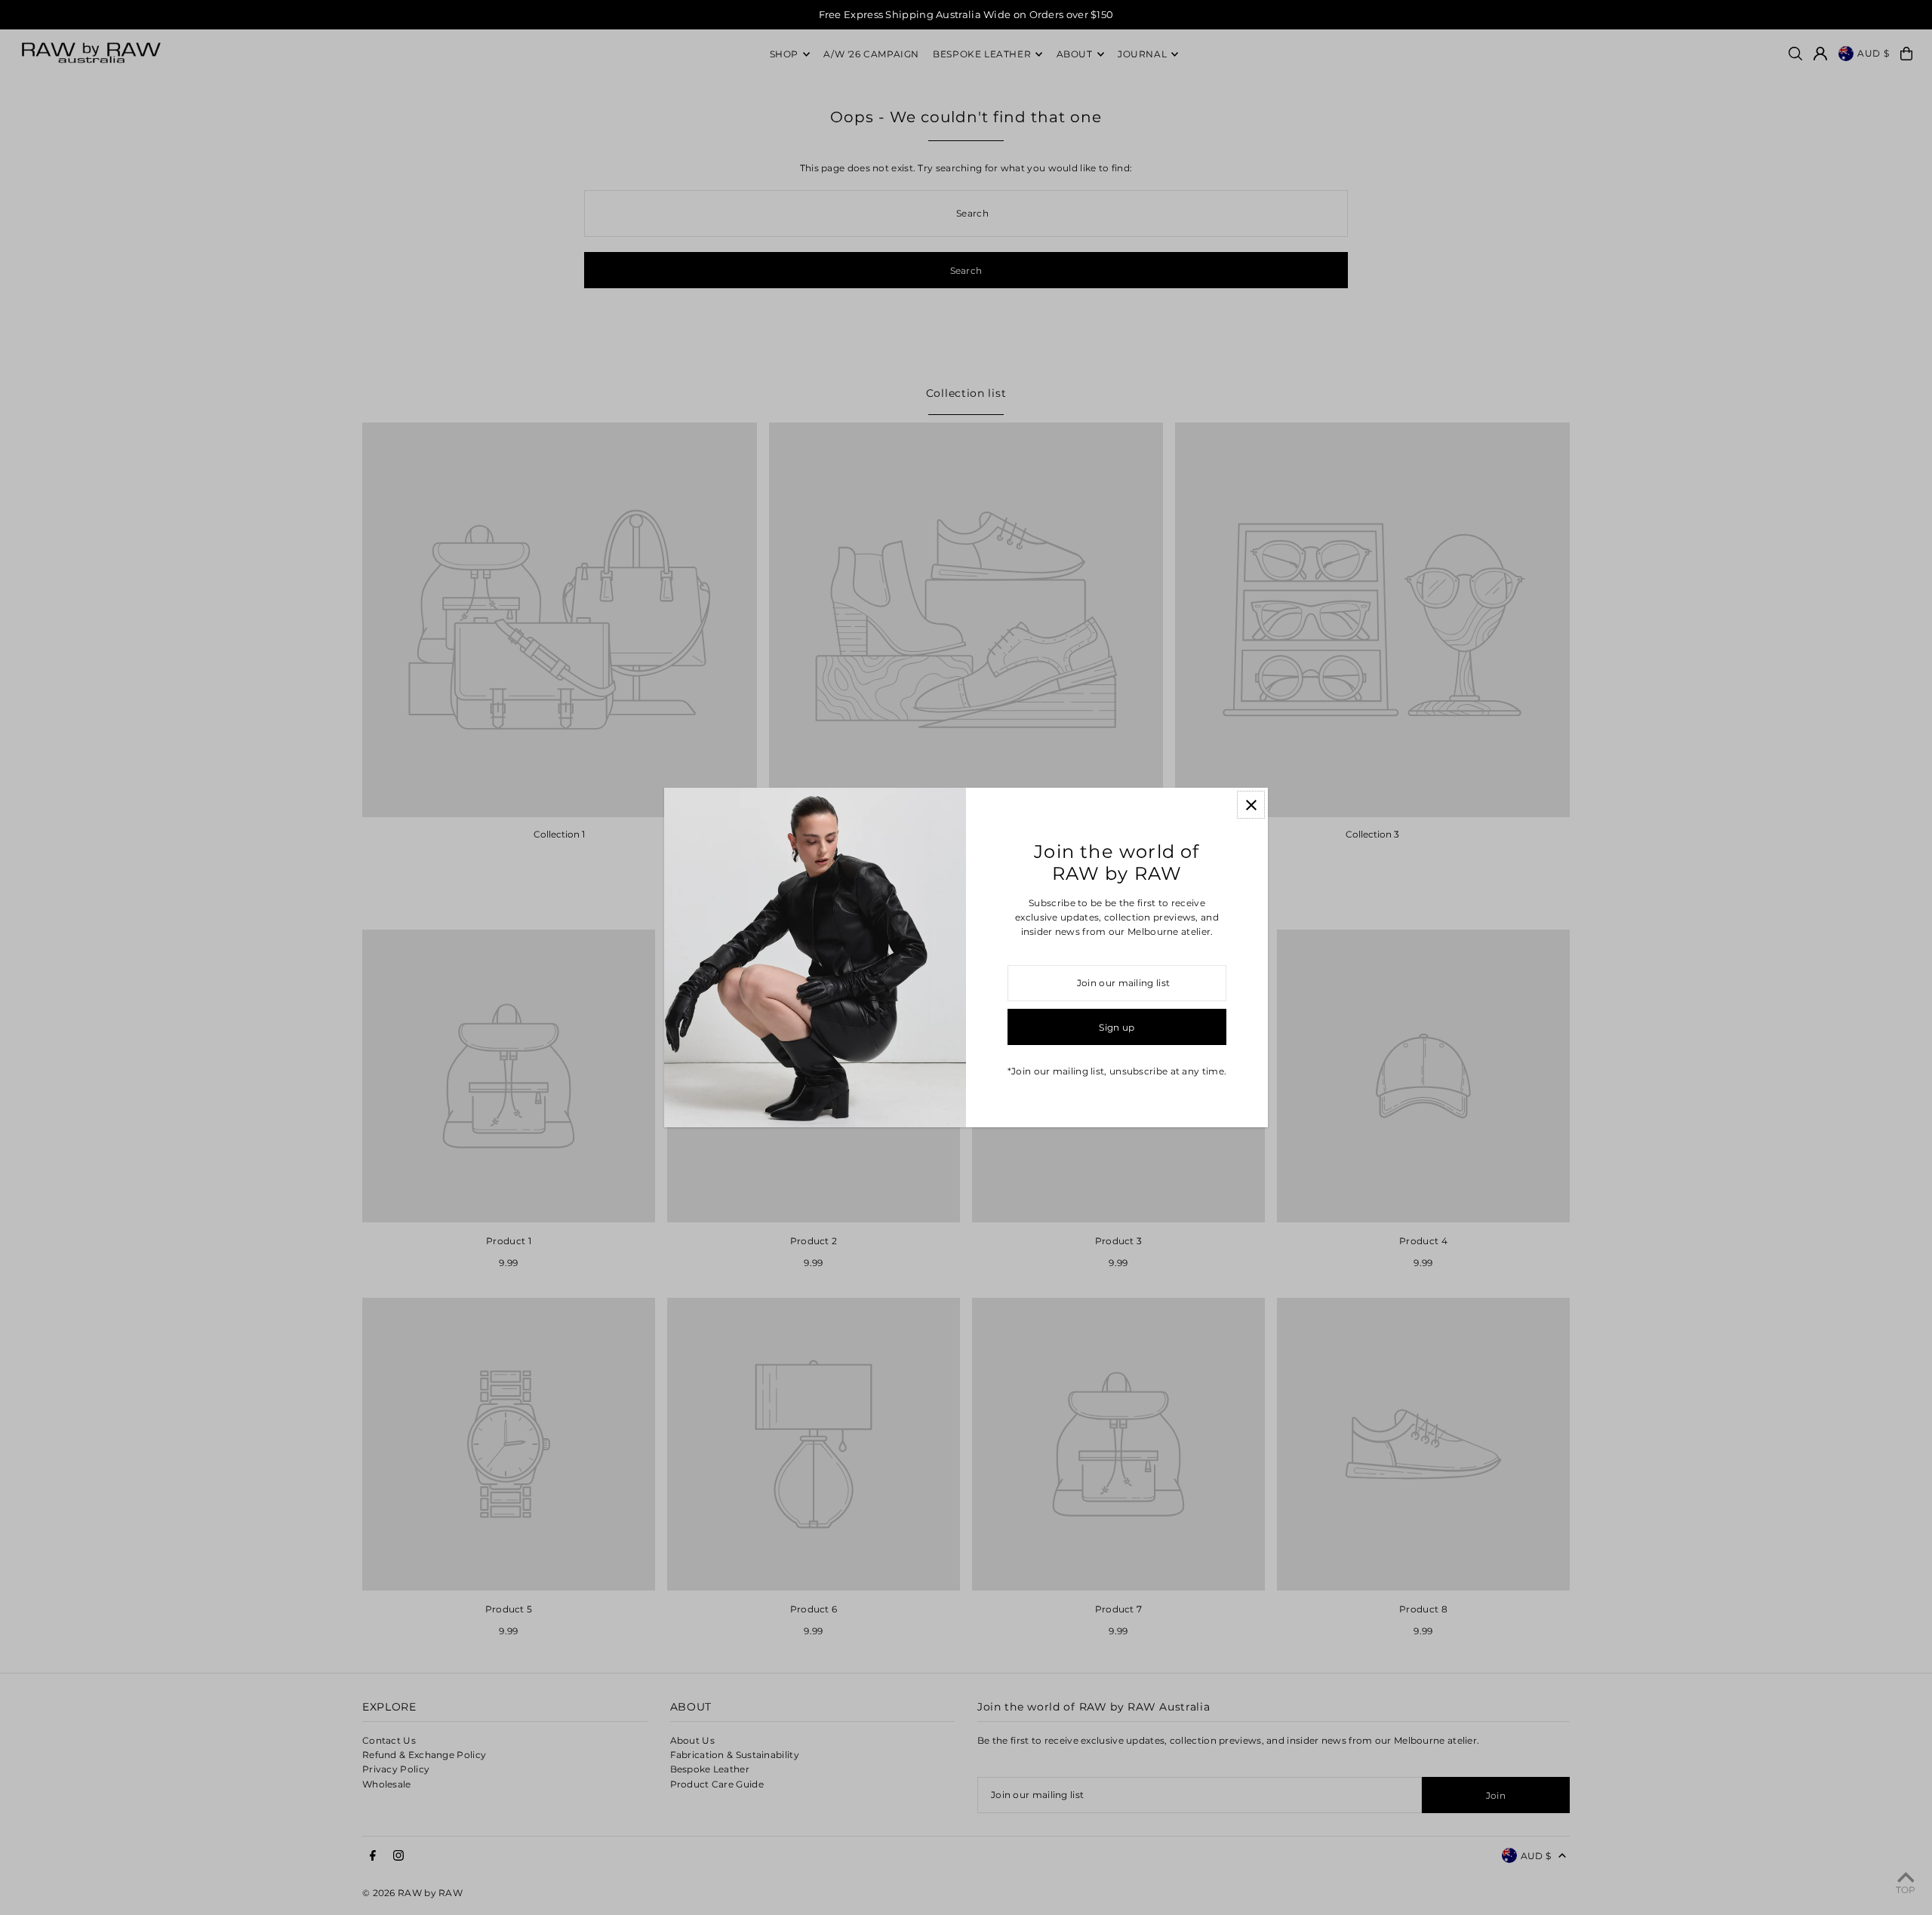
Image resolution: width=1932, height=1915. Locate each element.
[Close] (1251, 805)
